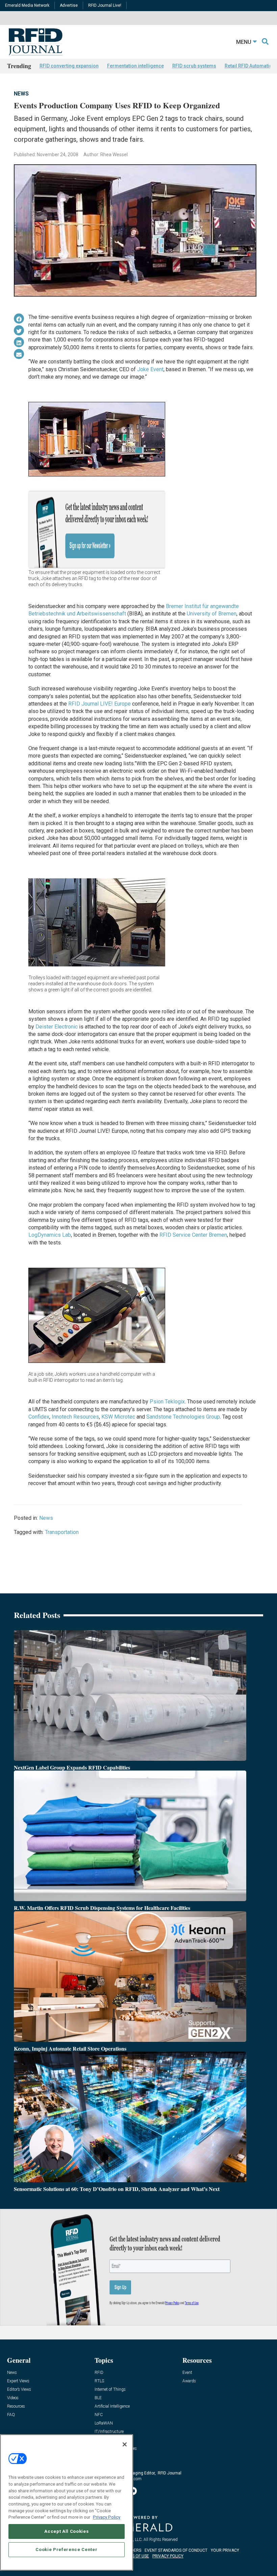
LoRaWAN (104, 2423)
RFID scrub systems (194, 66)
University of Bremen (212, 614)
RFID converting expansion (69, 66)
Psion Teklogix (167, 1402)
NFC (99, 2415)
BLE (98, 2398)
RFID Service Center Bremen (193, 1235)
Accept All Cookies (66, 2531)
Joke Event (150, 369)
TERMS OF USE (135, 2556)
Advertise (69, 5)
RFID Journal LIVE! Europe (99, 704)
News (21, 94)
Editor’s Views (19, 2390)
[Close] (125, 2444)
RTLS (99, 2381)
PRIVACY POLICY (168, 2556)
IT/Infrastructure (109, 2432)
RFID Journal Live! (105, 5)
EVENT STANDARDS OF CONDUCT (176, 2550)
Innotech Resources (75, 1417)
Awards (189, 2381)
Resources (16, 2406)
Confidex (39, 1417)
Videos (13, 2398)
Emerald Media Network (27, 5)
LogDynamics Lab (50, 1235)
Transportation (62, 1532)
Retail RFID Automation (250, 66)
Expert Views (18, 2381)
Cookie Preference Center (66, 2550)
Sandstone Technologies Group (183, 1417)
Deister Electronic (57, 1027)
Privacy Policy (107, 2517)
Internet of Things (110, 2390)
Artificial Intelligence (112, 2406)
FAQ (11, 2415)
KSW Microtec (119, 1417)
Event (187, 2373)
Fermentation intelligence (135, 66)
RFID (99, 2373)
